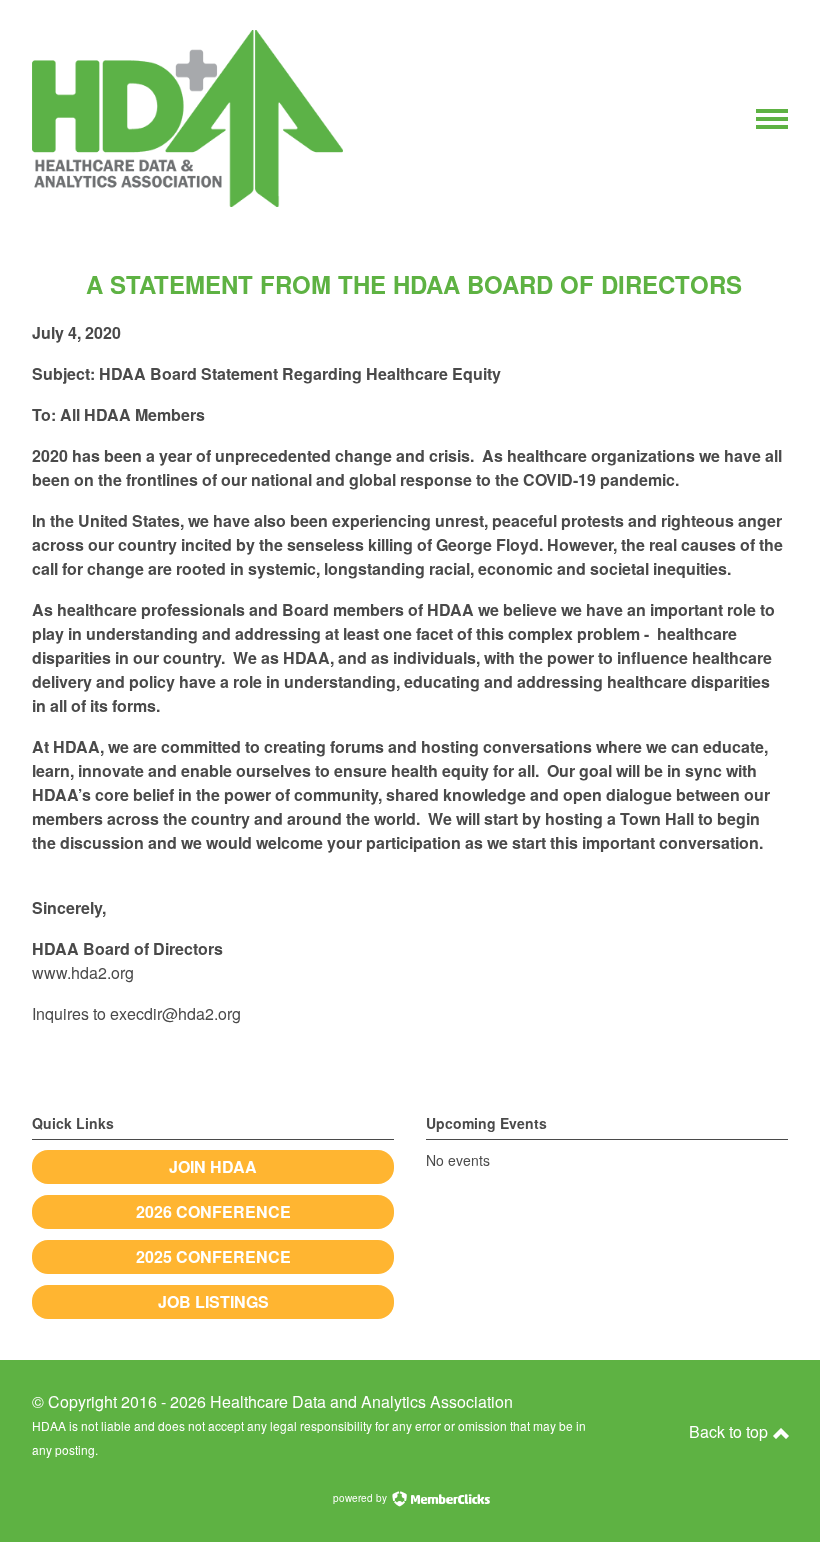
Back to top (730, 1431)
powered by (361, 1498)
